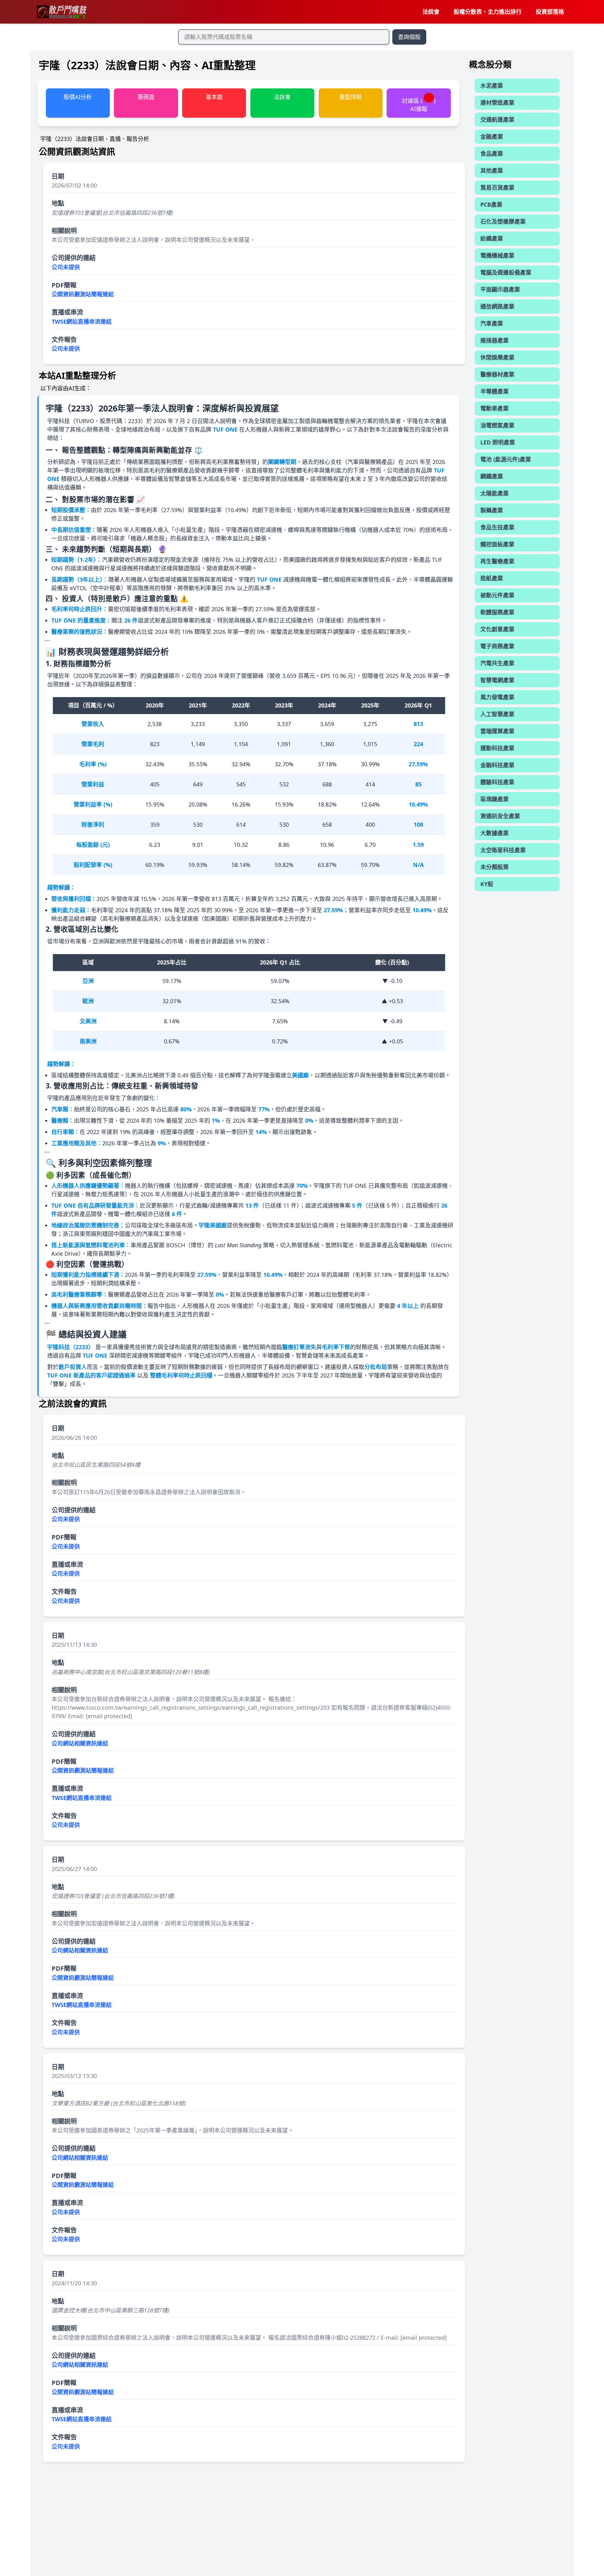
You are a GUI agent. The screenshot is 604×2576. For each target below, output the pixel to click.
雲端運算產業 (497, 731)
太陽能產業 (495, 493)
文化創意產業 (497, 629)
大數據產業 (495, 833)
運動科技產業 (497, 748)
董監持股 (350, 97)
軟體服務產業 (497, 612)
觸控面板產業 (497, 544)
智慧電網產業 (497, 680)
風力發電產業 (497, 697)
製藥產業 (492, 510)
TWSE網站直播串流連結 (82, 321)
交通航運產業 (497, 120)
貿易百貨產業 (497, 187)
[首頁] (61, 12)
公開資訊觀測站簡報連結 (83, 294)
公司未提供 (66, 267)
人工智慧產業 (497, 714)
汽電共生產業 (497, 663)
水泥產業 (492, 86)
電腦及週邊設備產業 (506, 272)
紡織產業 (492, 238)
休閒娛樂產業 (497, 357)
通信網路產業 (497, 306)
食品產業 (492, 154)
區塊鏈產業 (495, 799)
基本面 (214, 97)
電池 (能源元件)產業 (506, 459)
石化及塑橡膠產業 (503, 221)
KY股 (487, 884)
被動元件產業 (497, 595)
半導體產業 (495, 391)
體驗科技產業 (497, 782)
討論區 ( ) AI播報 (419, 105)
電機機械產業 (497, 255)
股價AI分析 (78, 97)
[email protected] (109, 1716)
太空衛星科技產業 (503, 850)
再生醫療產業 (497, 561)
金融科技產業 (497, 765)
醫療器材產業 (497, 374)
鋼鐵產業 (492, 476)
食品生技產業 (497, 527)
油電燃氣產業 (497, 425)
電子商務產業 (497, 646)
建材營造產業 (497, 103)
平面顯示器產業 (500, 289)
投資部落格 (550, 12)
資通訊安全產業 (500, 816)
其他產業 (492, 170)
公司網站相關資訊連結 (80, 1743)
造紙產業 (492, 578)
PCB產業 (491, 204)
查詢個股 (409, 37)
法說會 (431, 12)
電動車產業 (495, 408)
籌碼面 (146, 97)
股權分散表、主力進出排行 (488, 12)
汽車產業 (492, 323)
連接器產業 (495, 340)
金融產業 (492, 137)
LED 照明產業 (498, 442)
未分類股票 (495, 867)
